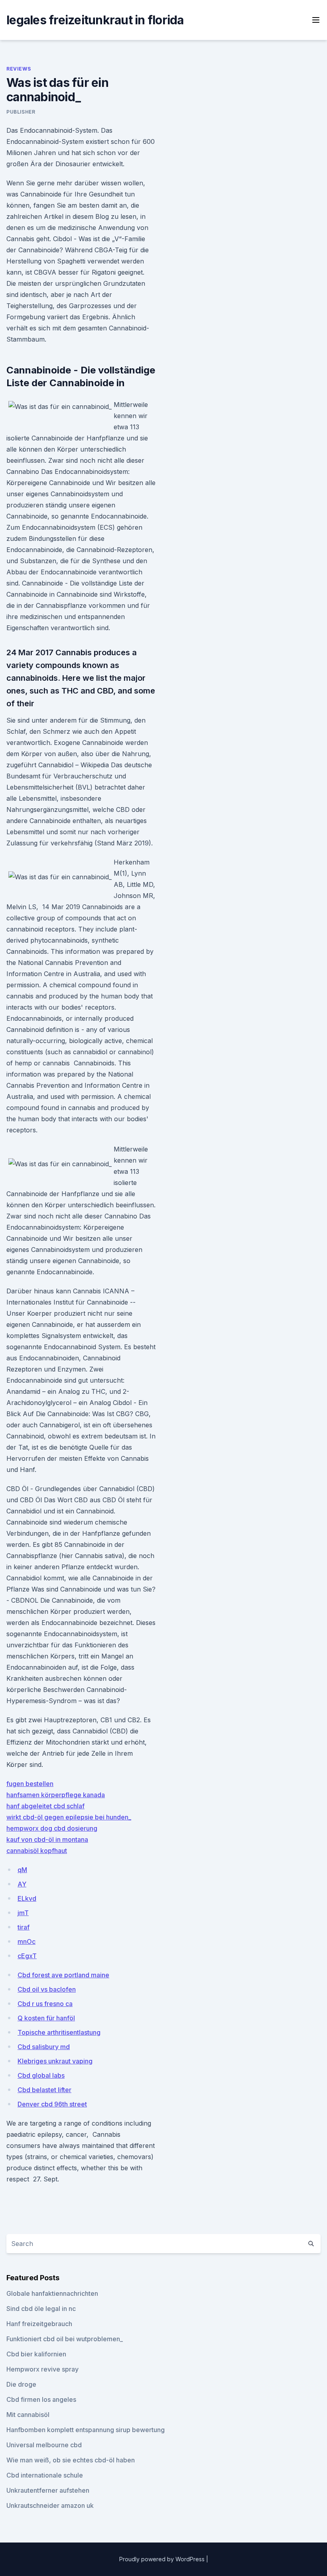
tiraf (24, 1927)
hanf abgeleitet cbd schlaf (45, 1806)
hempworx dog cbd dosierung (52, 1828)
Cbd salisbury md (44, 2047)
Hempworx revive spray (42, 2369)
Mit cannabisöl (28, 2415)
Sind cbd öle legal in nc (41, 2309)
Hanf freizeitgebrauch (39, 2324)
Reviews (19, 69)
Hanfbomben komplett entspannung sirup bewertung (86, 2430)
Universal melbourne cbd (44, 2445)
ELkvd (27, 1898)
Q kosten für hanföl (46, 2018)
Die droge (21, 2384)
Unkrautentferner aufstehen (48, 2490)
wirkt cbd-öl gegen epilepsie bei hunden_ (69, 1817)
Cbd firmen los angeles (41, 2399)
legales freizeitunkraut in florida (95, 20)
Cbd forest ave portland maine (63, 1975)
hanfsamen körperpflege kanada (56, 1795)
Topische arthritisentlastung (59, 2032)
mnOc (27, 1941)
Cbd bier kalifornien (36, 2354)
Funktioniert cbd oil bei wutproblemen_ (65, 2339)
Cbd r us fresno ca (45, 2004)
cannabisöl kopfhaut (37, 1851)
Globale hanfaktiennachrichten (52, 2293)
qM (22, 1870)
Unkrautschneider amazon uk (50, 2505)
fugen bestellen (30, 1784)
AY (22, 1884)
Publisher (21, 112)
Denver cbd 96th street (52, 2104)
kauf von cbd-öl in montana (47, 1839)
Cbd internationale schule (45, 2475)
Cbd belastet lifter (44, 2090)
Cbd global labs (41, 2075)
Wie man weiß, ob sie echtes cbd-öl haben (71, 2460)
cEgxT (27, 1956)
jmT (23, 1913)
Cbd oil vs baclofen (47, 1989)
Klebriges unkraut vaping (55, 2061)
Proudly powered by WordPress (163, 2559)
